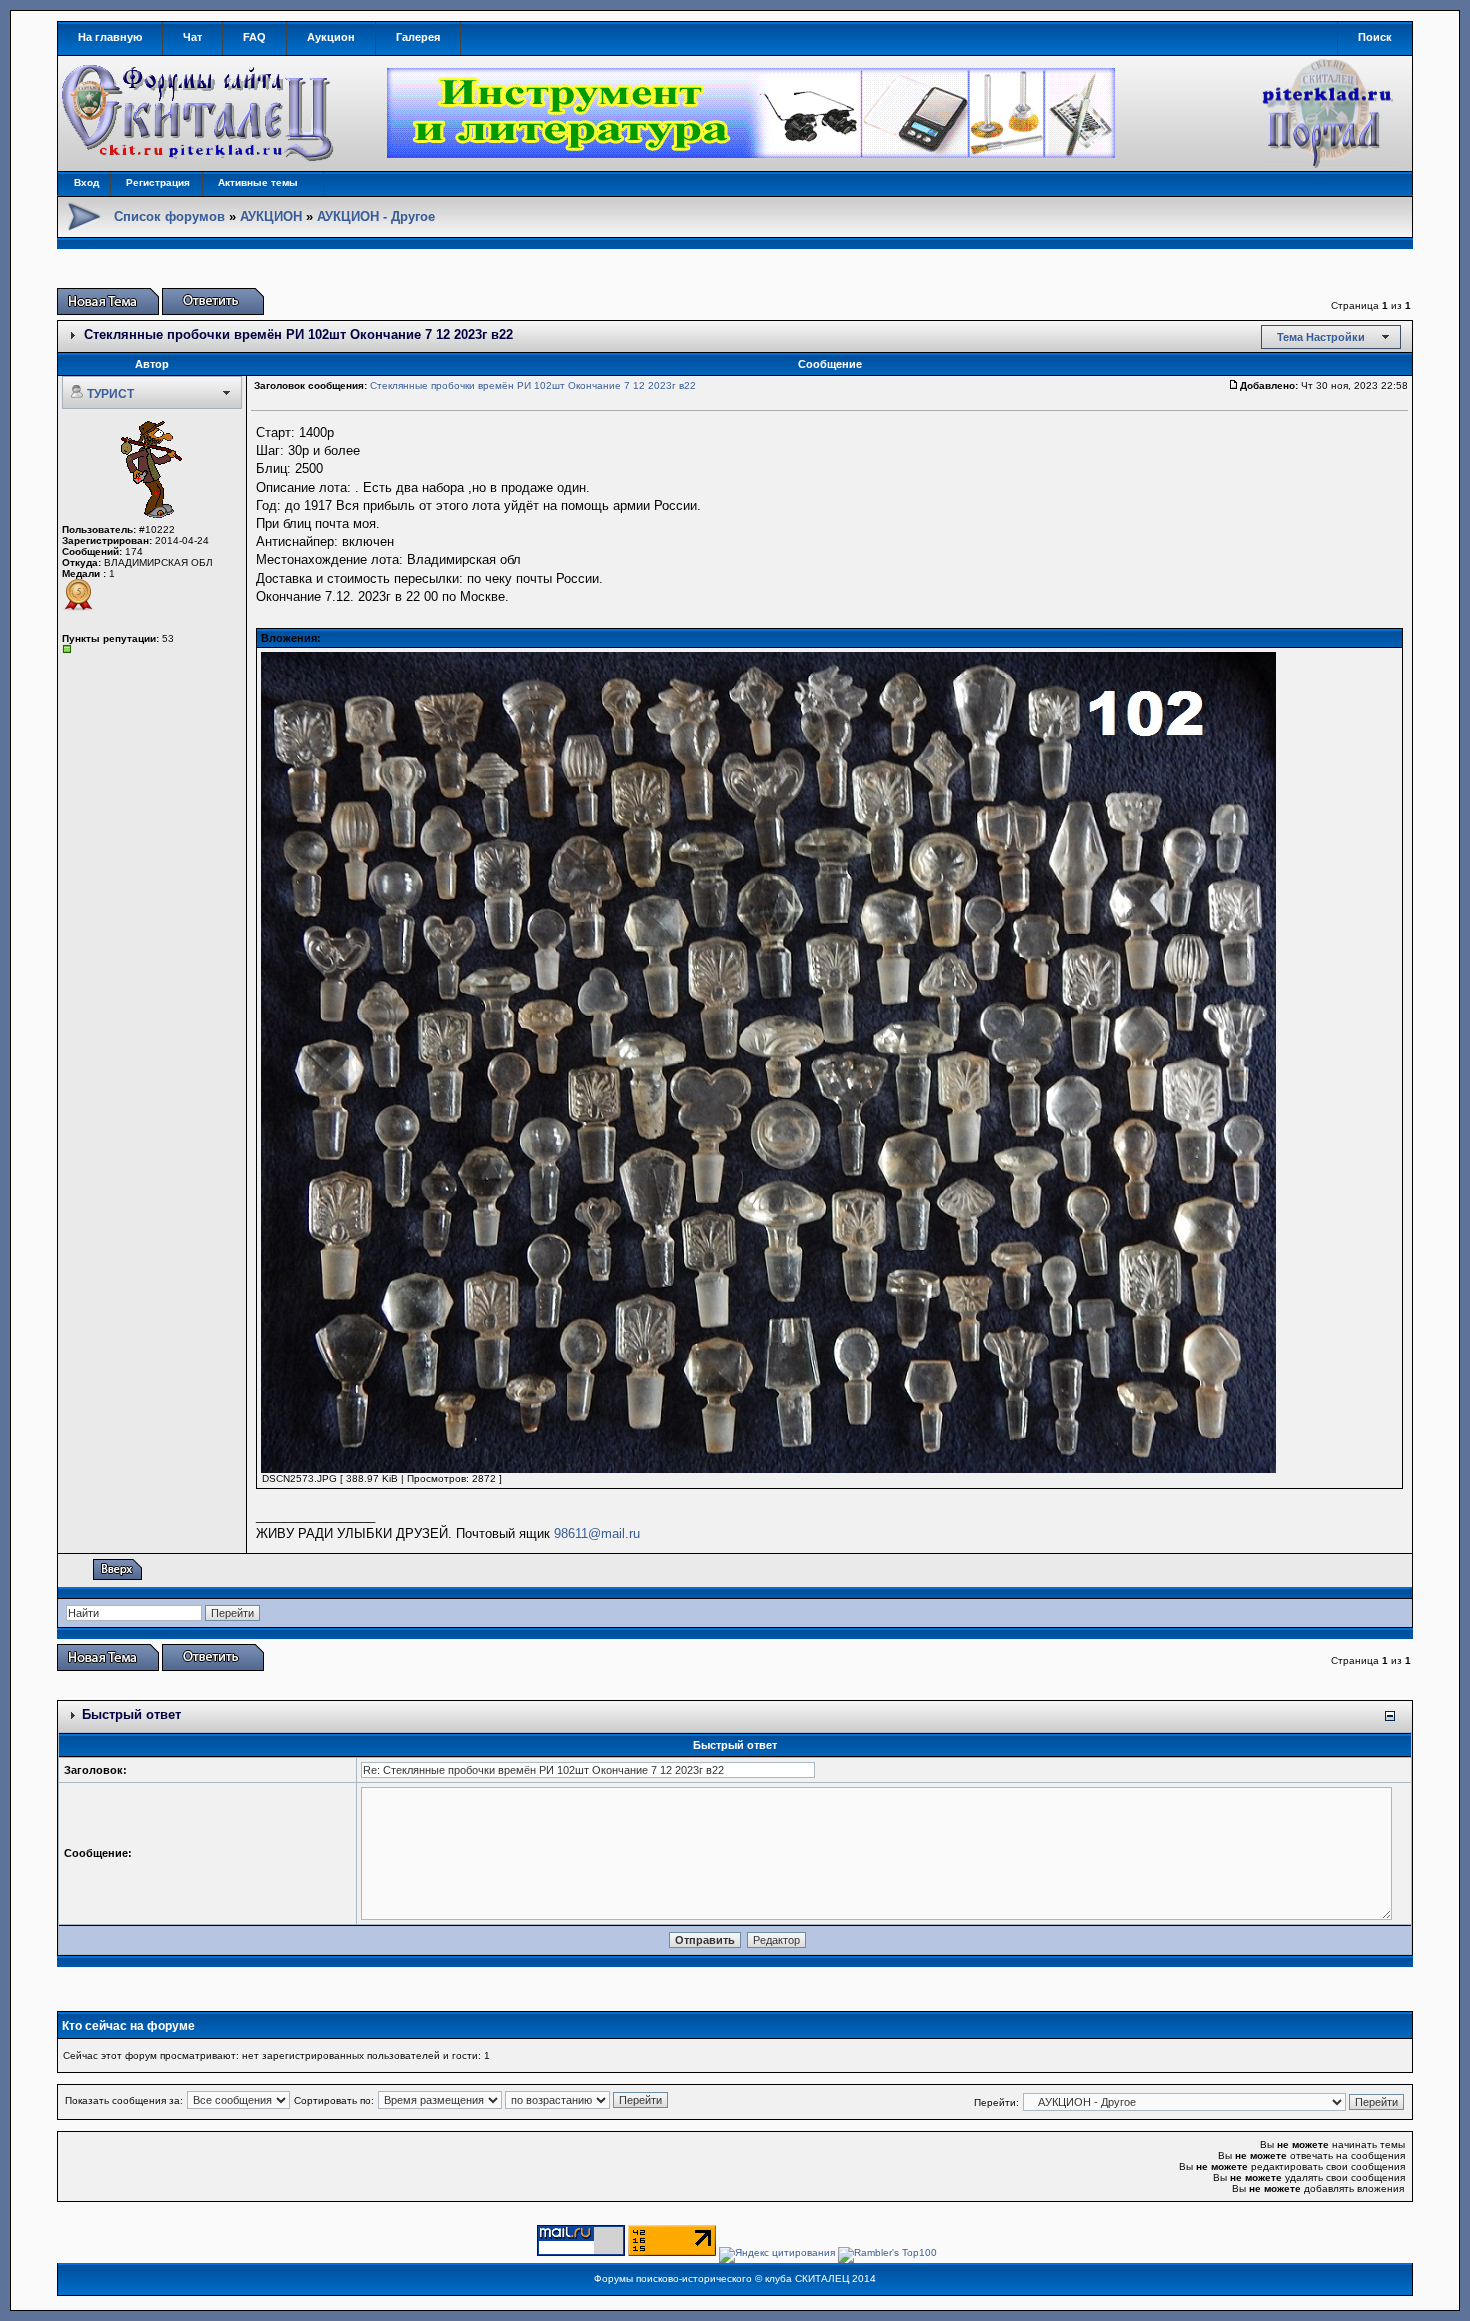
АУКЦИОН (271, 216)
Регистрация (158, 182)
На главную (110, 37)
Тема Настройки (1321, 337)
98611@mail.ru (597, 1533)
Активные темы (258, 182)
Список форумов (169, 216)
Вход (86, 182)
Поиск (1375, 37)
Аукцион (331, 37)
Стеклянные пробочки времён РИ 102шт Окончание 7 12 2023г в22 (298, 334)
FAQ (254, 37)
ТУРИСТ (110, 394)
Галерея (418, 37)
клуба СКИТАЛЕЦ (807, 2278)
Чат (192, 37)
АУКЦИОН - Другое (376, 216)
